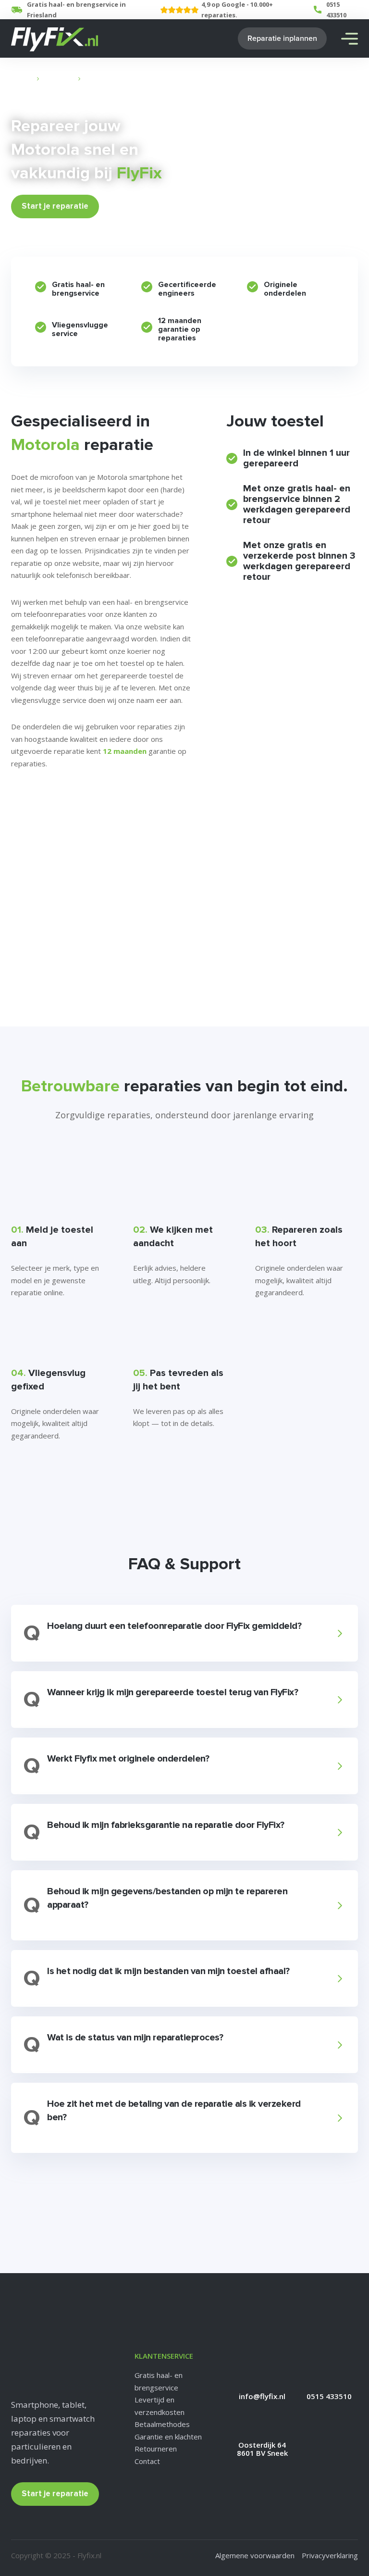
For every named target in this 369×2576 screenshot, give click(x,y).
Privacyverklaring (330, 2555)
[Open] (350, 39)
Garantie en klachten (168, 2437)
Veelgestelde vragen (51, 827)
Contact (147, 2461)
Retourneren (156, 2449)
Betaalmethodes (162, 2424)
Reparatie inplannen (282, 38)
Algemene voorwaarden (255, 2555)
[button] (183, 1633)
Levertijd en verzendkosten (160, 2406)
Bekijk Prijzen (134, 206)
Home (24, 79)
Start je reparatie (55, 206)
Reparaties (59, 79)
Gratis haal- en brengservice (159, 2381)
